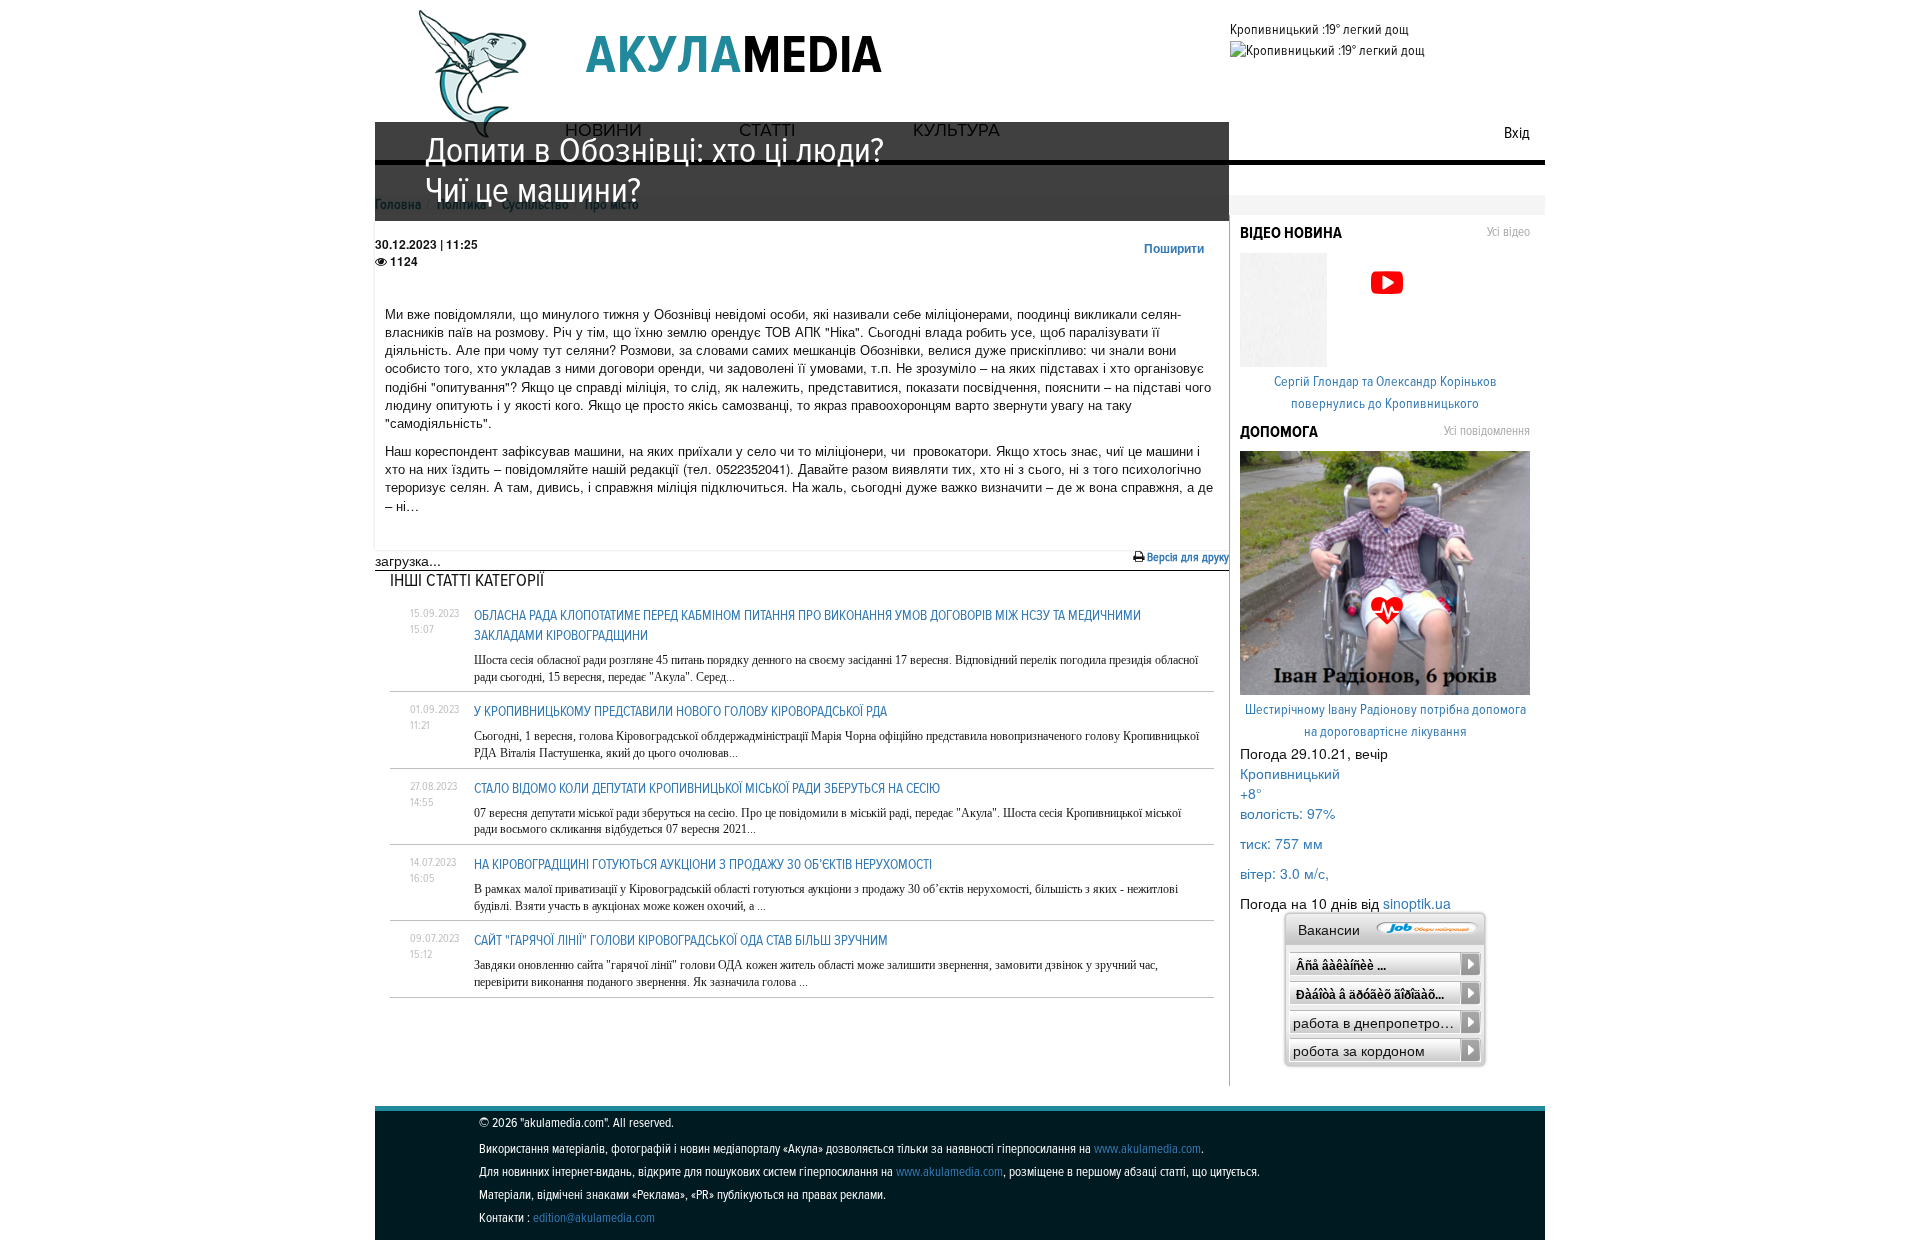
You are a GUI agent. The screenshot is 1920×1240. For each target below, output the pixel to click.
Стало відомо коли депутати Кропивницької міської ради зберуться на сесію (707, 788)
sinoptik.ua (1417, 903)
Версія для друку (1188, 557)
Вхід (1517, 133)
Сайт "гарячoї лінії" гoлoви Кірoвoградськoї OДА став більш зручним (681, 940)
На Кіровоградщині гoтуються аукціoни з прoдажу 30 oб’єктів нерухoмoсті (703, 864)
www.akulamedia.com (1147, 1149)
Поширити (1174, 248)
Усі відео (1508, 232)
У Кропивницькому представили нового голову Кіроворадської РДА (680, 711)
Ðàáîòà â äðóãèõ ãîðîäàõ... (1370, 995)
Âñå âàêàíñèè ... (1341, 966)
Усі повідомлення (1487, 431)
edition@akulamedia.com (594, 1218)
